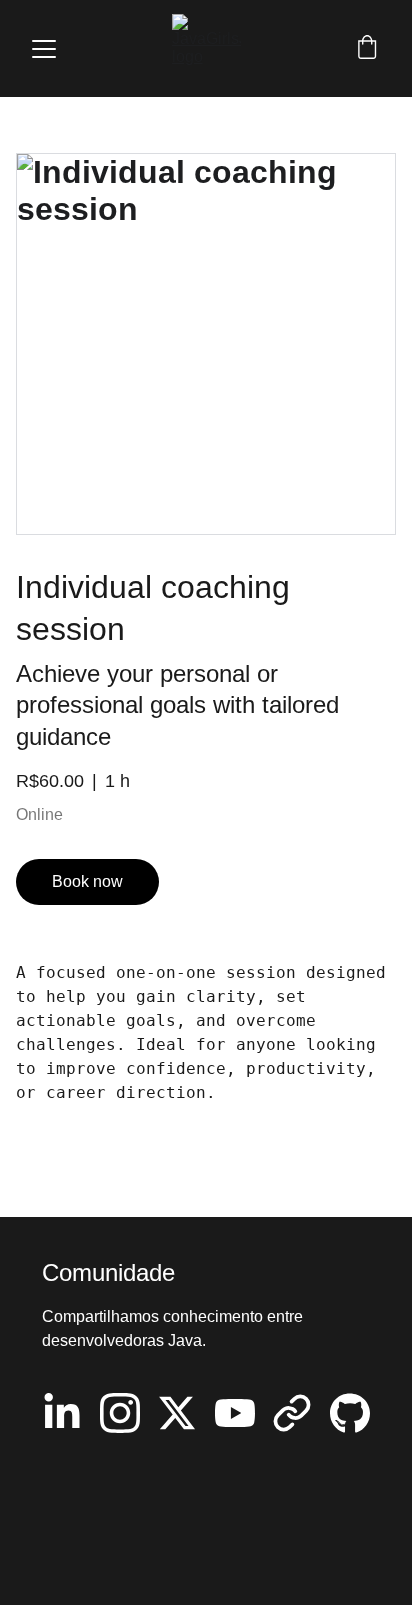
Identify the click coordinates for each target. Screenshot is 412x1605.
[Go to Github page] (350, 1413)
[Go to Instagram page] (120, 1413)
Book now (87, 881)
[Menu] (44, 49)
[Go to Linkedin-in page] (62, 1413)
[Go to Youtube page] (235, 1413)
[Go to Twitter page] (177, 1413)
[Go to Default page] (292, 1413)
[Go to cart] (367, 49)
